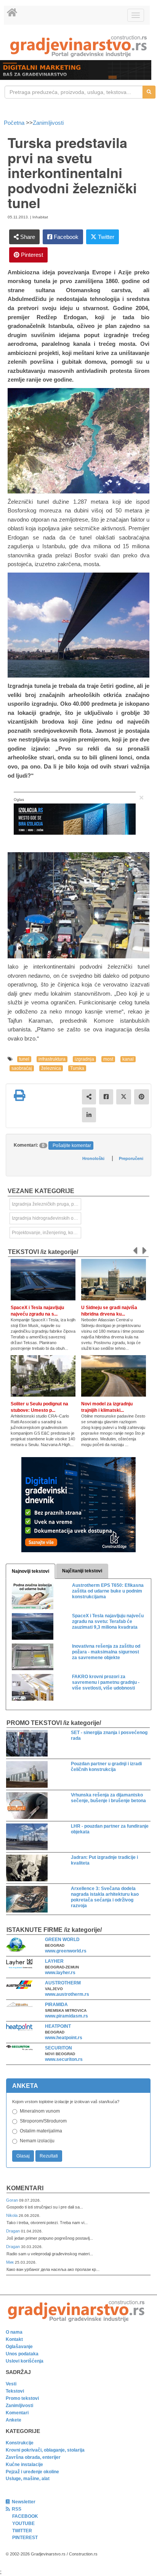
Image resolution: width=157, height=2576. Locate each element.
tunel (24, 1059)
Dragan (14, 2231)
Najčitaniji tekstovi (82, 1571)
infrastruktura (52, 1059)
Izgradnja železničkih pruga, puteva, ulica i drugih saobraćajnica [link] (46, 1204)
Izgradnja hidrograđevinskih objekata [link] (46, 1218)
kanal (128, 1059)
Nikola (12, 2215)
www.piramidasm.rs (66, 2016)
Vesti (11, 2384)
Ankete (14, 2420)
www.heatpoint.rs (64, 2038)
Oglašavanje (19, 2347)
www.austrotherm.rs (67, 1994)
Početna (15, 123)
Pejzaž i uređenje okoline (32, 2472)
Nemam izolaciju (37, 2141)
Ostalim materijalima (41, 2131)
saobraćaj (22, 1068)
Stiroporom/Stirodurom (43, 2121)
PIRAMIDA (56, 2005)
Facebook (65, 237)
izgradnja (84, 1059)
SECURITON (58, 2048)
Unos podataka (22, 2354)
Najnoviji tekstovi (30, 1571)
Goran (13, 2200)
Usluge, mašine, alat (28, 2479)
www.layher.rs (60, 1973)
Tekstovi (15, 2391)
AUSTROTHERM (63, 1983)
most (108, 1059)
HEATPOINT (58, 2026)
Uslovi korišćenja (25, 2361)
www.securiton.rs (64, 2059)
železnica (51, 1068)
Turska (77, 1068)
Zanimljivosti (48, 123)
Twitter (105, 237)
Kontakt (14, 2339)
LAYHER (54, 1961)
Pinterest (31, 255)
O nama (14, 2332)
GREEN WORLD (62, 1940)
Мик (10, 2262)
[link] (78, 46)
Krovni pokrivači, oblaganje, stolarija (45, 2450)
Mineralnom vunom (40, 2111)
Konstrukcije (20, 2443)
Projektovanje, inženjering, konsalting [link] (46, 1233)
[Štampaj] (19, 1095)
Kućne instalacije (24, 2465)
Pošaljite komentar (72, 1146)
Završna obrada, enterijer (33, 2457)
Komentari (25, 2188)
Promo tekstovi (22, 2398)
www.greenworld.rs (66, 1951)
